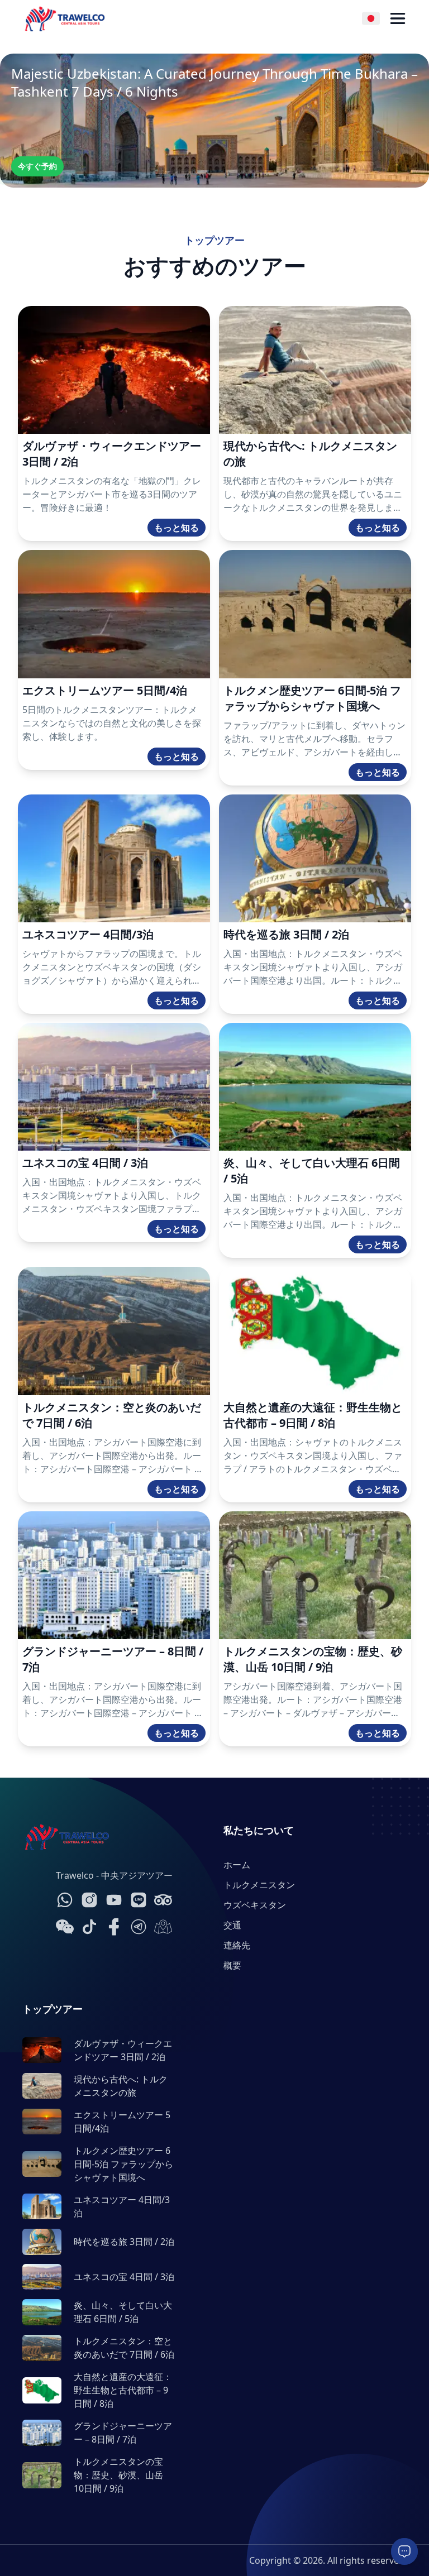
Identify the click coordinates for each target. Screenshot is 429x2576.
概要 (232, 1965)
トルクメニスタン (259, 1885)
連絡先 (237, 1945)
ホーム (237, 1865)
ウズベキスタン (255, 1905)
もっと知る (177, 528)
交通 (232, 1925)
